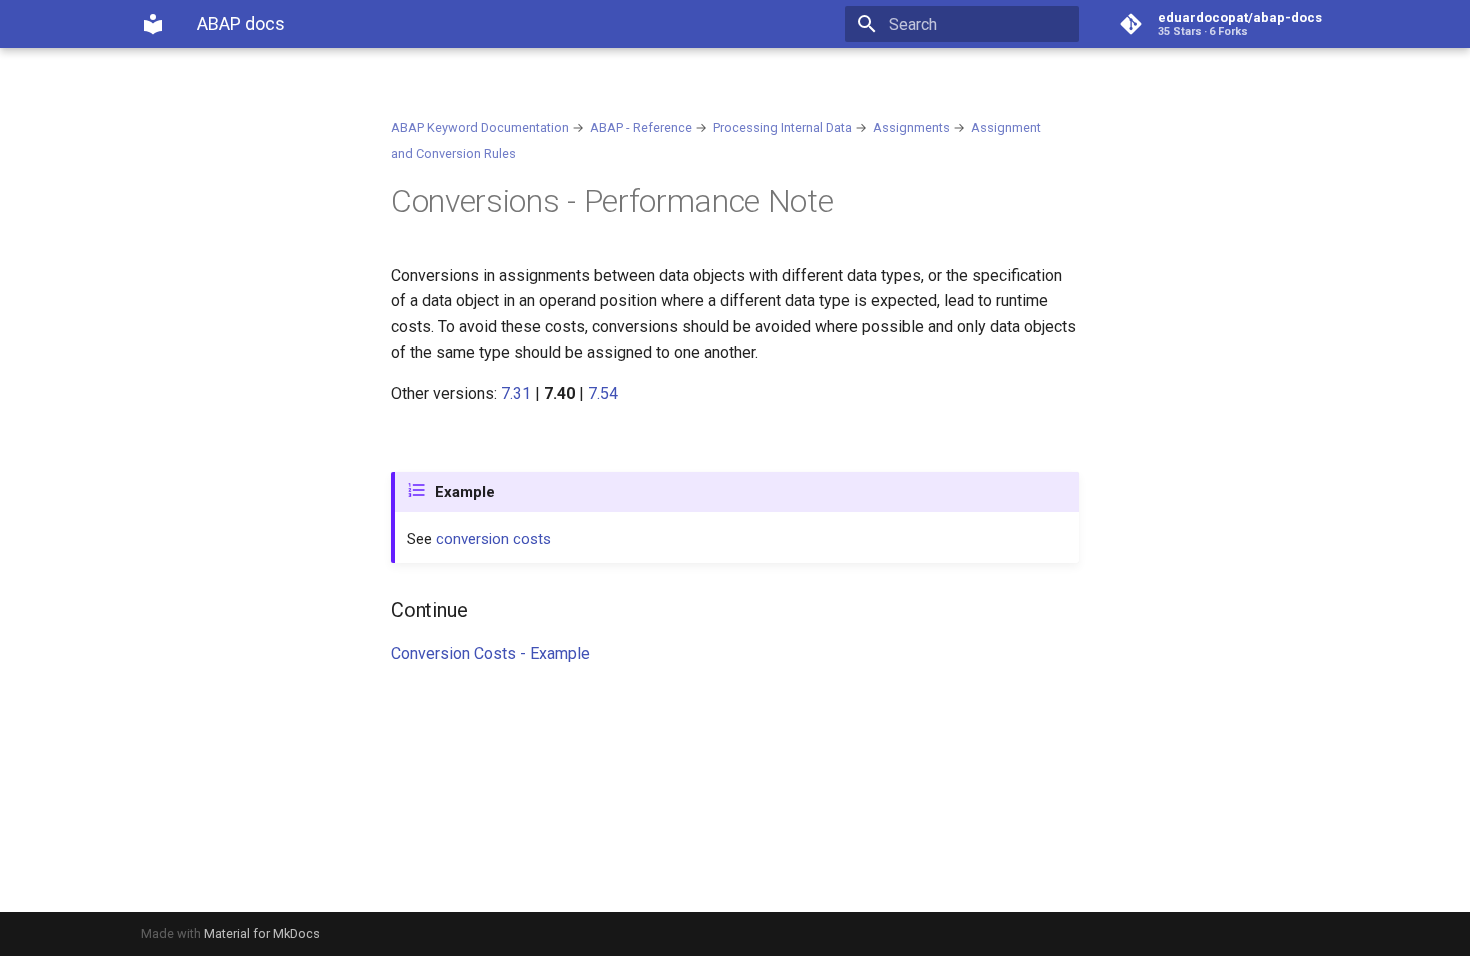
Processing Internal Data (782, 127)
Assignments (911, 127)
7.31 (516, 393)
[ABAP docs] (153, 24)
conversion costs (493, 539)
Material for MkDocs (262, 933)
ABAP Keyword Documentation (480, 127)
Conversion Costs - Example (490, 653)
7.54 (603, 393)
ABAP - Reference (641, 127)
